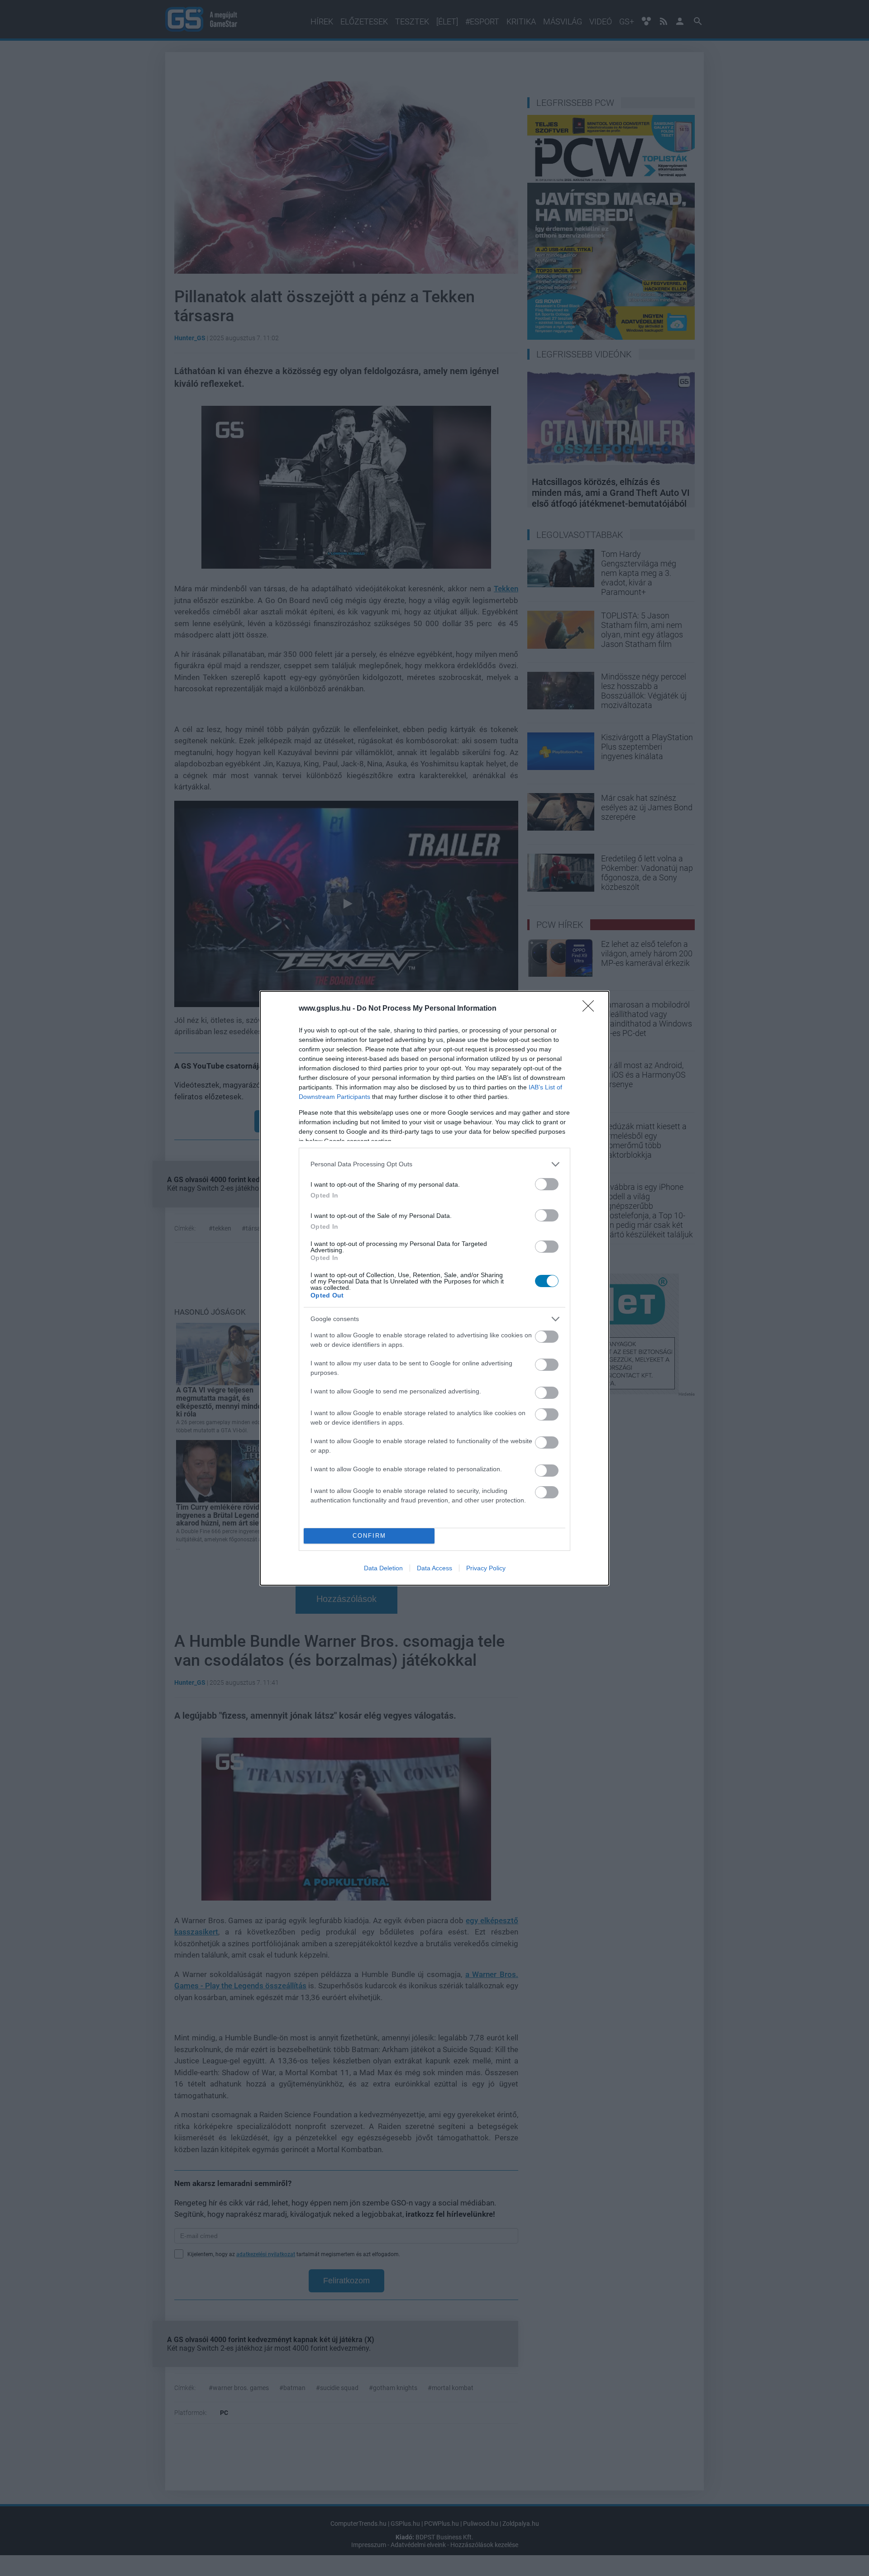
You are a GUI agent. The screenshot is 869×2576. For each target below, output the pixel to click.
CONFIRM (369, 1536)
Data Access (434, 1568)
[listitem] (434, 1164)
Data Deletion (383, 1568)
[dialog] (434, 1288)
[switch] (547, 1184)
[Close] (591, 1009)
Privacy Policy (486, 1568)
